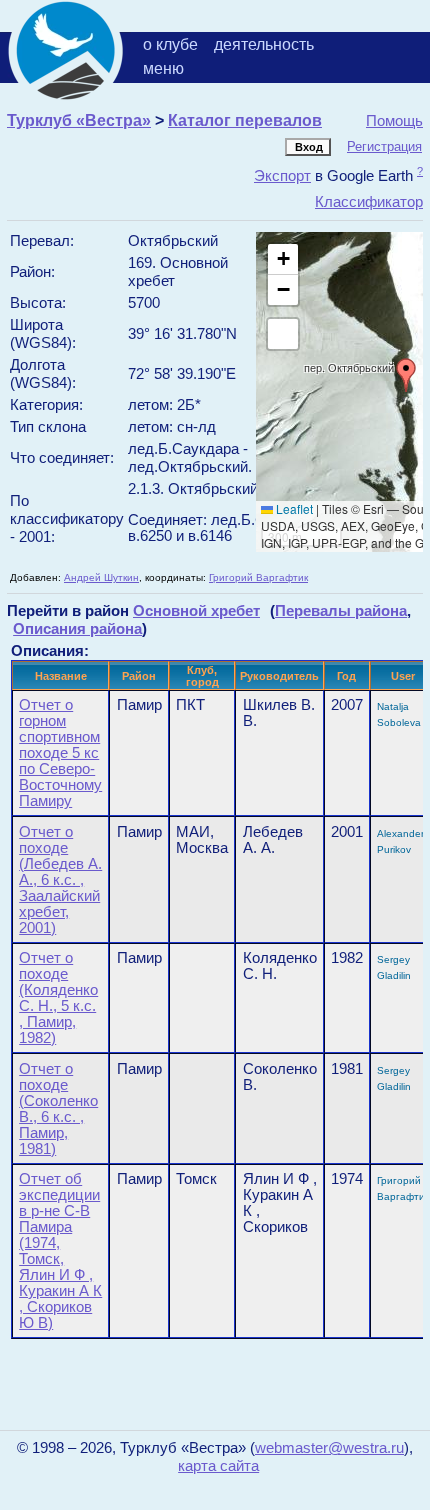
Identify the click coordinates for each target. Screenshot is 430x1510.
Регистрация (384, 146)
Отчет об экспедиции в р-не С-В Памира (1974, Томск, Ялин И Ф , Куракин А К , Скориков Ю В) (60, 1251)
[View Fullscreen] (283, 334)
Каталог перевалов (245, 120)
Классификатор (369, 201)
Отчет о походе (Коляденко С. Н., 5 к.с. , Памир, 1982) (58, 998)
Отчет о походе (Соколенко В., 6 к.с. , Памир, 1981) (58, 1109)
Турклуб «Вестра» (79, 120)
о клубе (170, 44)
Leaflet (293, 508)
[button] (406, 375)
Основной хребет (196, 610)
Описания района (77, 628)
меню (163, 68)
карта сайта (218, 1466)
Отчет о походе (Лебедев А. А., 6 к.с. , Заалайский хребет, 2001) (60, 880)
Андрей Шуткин (101, 577)
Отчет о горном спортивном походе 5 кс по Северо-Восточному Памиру (60, 753)
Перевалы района (341, 610)
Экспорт (282, 175)
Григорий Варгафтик (258, 577)
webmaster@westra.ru (329, 1448)
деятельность (264, 44)
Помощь (394, 120)
